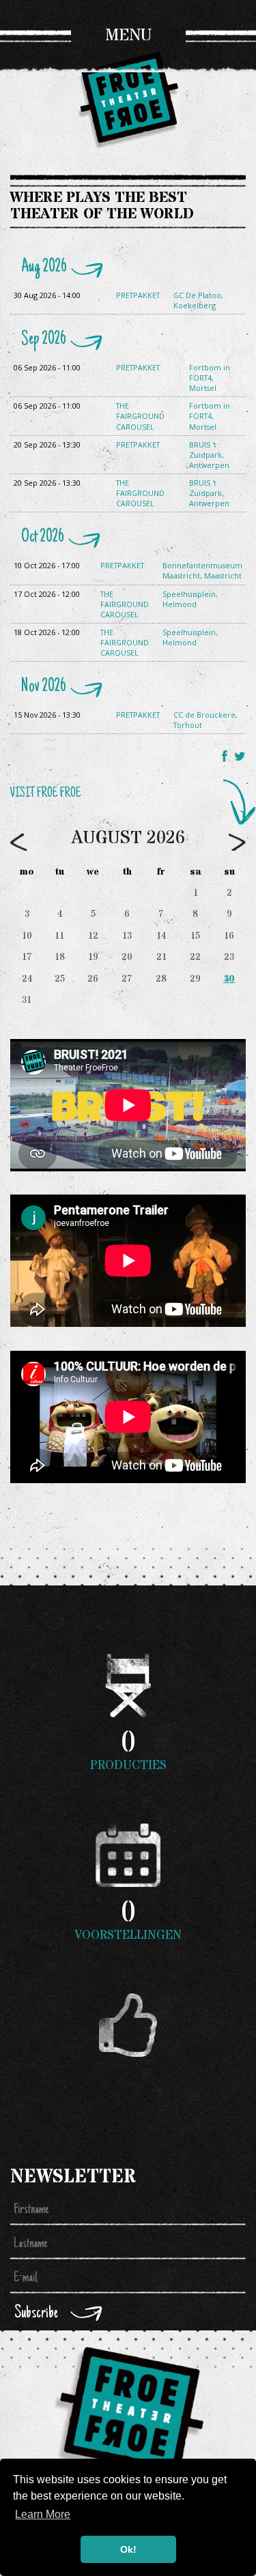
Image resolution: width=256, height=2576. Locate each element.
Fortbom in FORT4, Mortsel (210, 378)
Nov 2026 (44, 687)
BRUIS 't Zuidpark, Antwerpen (209, 455)
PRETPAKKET (138, 295)
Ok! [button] (128, 2549)
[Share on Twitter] (240, 756)
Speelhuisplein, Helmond (190, 599)
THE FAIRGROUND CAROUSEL (140, 416)
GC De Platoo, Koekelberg (198, 300)
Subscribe (36, 2314)
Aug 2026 (44, 267)
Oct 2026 (43, 538)
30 (229, 979)
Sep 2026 (44, 340)
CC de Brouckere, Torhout (205, 720)
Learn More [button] (43, 2514)
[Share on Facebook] (226, 756)
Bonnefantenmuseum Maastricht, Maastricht (202, 570)
